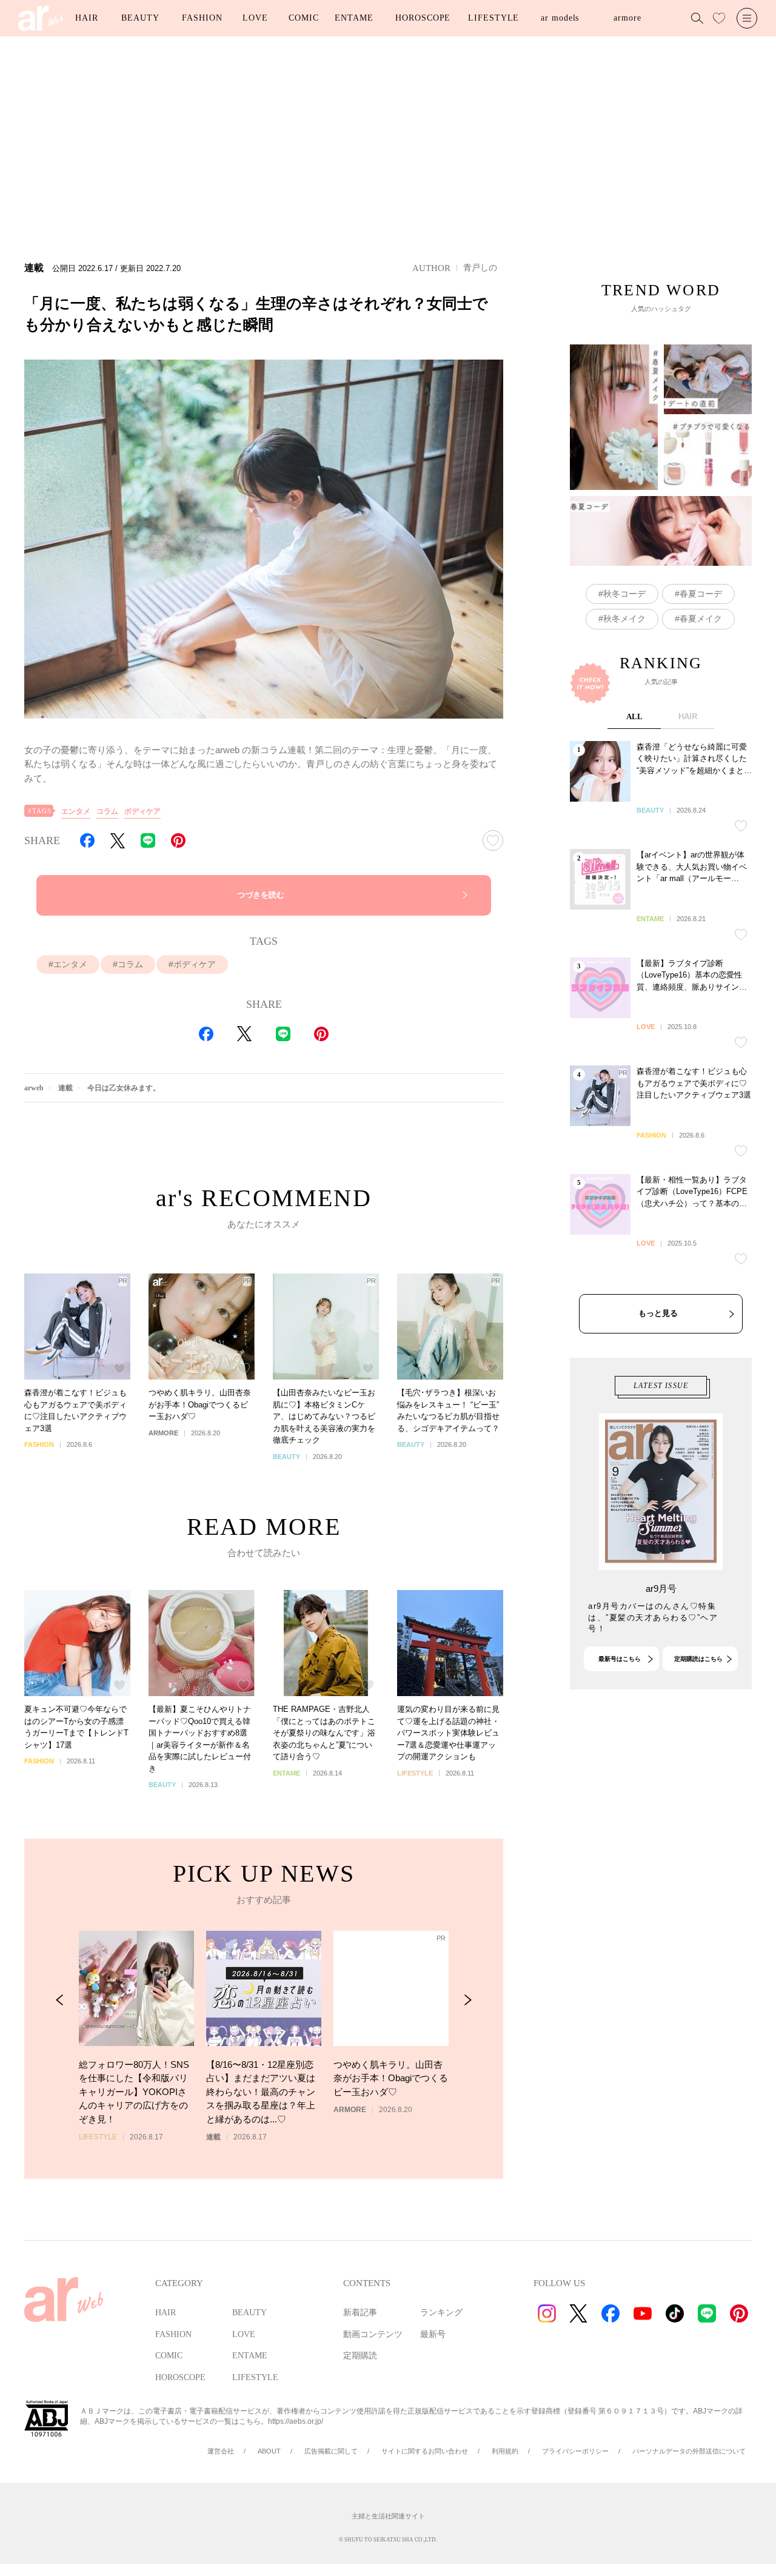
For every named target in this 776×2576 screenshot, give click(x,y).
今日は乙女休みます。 (124, 1088)
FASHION (202, 18)
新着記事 (360, 2313)
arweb (34, 1088)
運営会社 (221, 2451)
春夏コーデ (701, 594)
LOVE (255, 18)
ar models (560, 18)
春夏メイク (701, 619)
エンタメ (76, 811)
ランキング (441, 2313)
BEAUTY (140, 18)
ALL (634, 716)
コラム (107, 811)
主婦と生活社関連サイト (388, 2516)
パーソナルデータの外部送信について (689, 2451)
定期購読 (360, 2356)
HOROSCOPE (423, 18)
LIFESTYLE (493, 18)
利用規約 (505, 2451)
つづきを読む (261, 895)
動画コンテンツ (373, 2334)
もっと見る (658, 1313)
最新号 (433, 2334)
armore (627, 18)
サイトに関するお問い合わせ (425, 2451)
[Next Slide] (468, 2000)
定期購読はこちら (698, 1659)
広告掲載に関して (331, 2451)
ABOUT (269, 2451)
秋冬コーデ (624, 594)
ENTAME (354, 18)
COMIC (304, 18)
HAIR (87, 18)
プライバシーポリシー (575, 2451)
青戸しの (480, 267)
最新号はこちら (620, 1659)
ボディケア (142, 811)
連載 (65, 1088)
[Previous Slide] (60, 2000)
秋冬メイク (624, 619)
